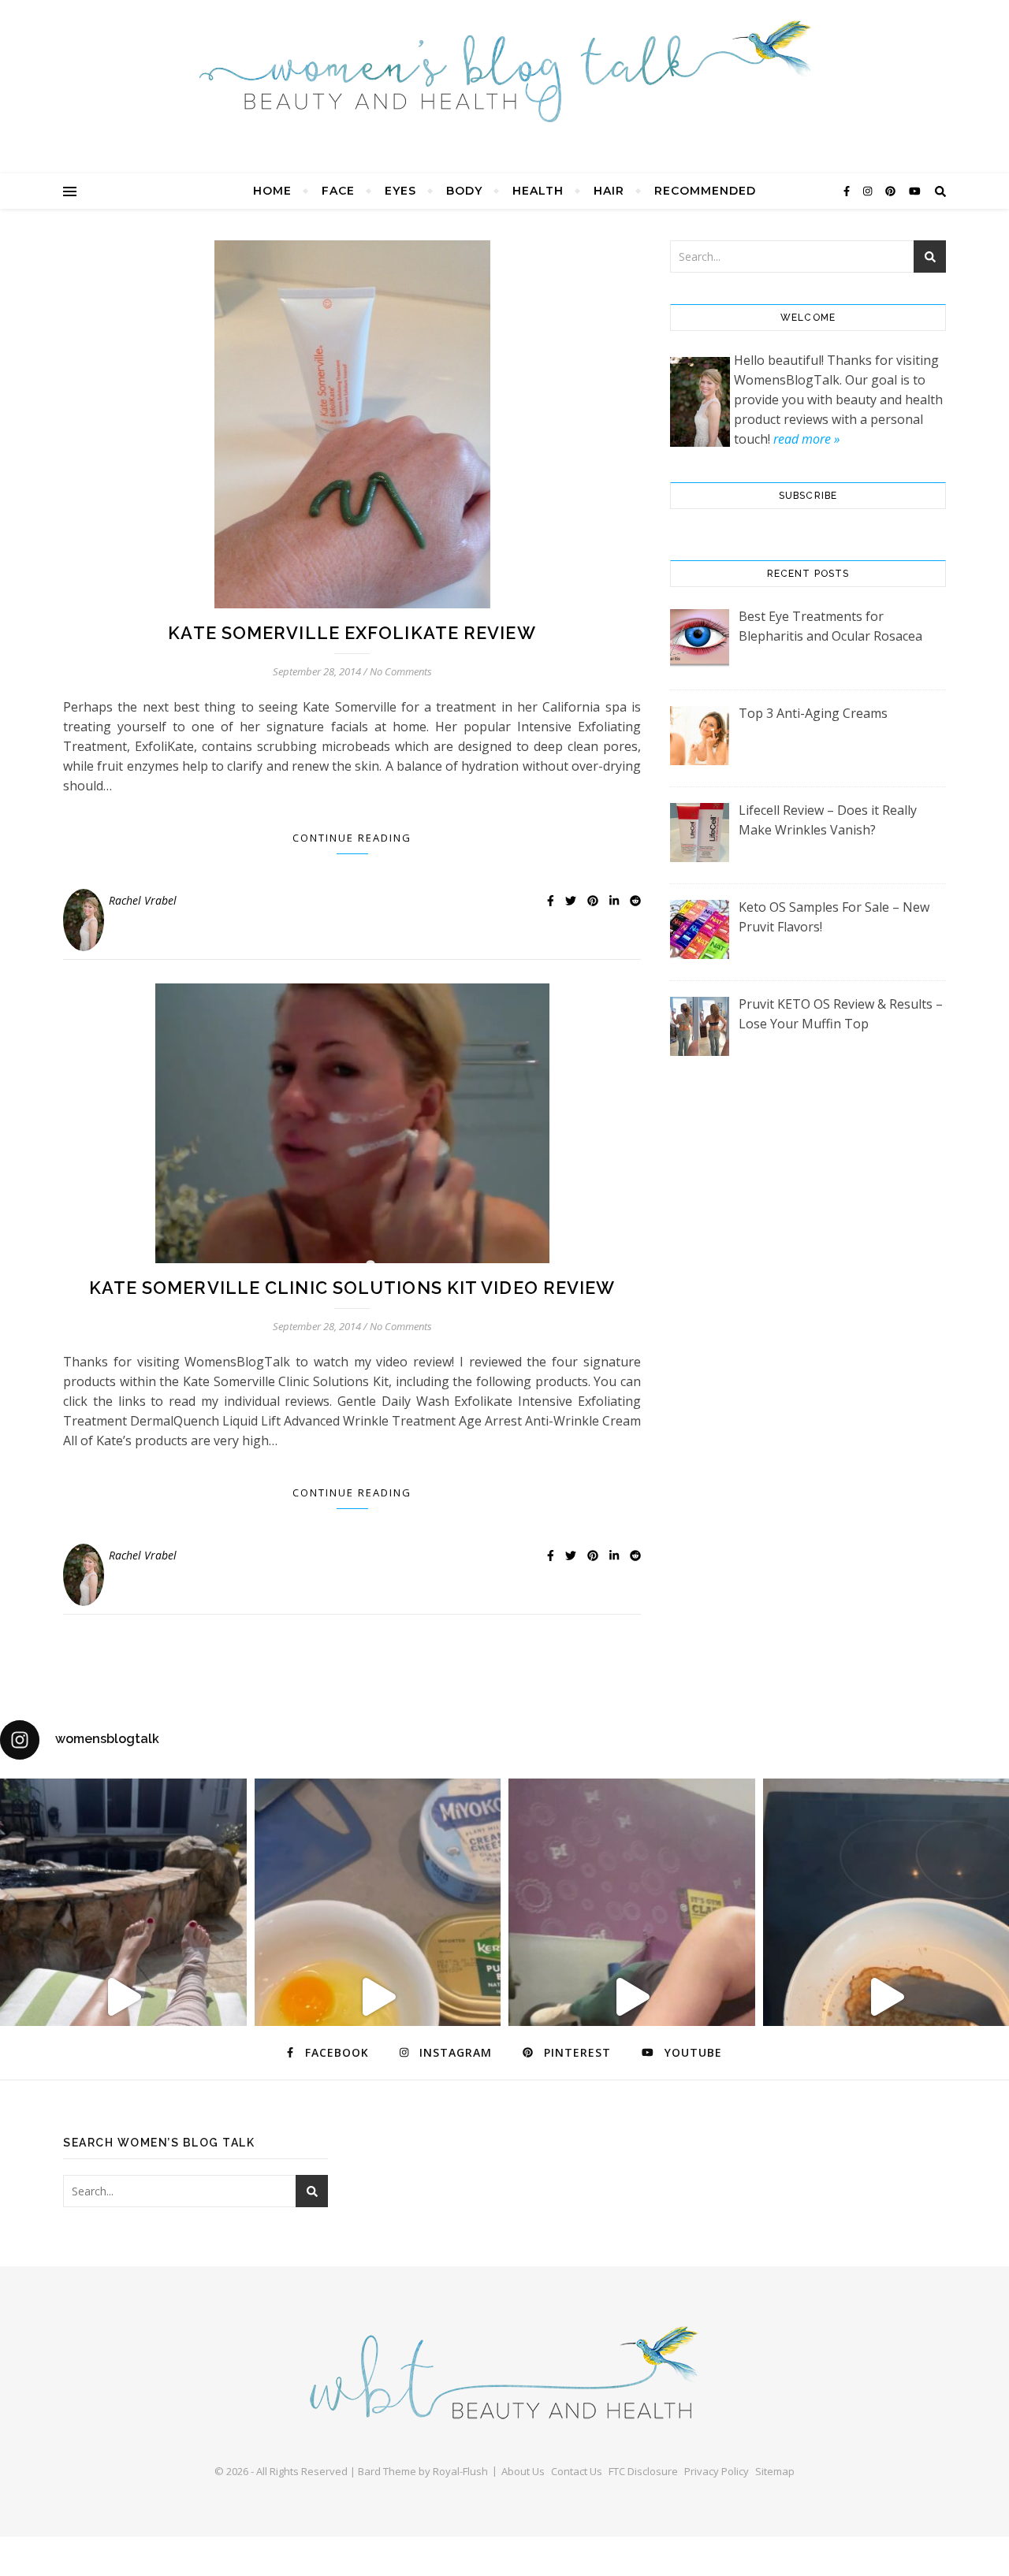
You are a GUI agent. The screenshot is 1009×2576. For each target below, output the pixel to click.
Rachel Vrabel (143, 900)
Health (538, 191)
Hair (609, 191)
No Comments (401, 671)
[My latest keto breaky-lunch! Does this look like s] (378, 1998)
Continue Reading (352, 838)
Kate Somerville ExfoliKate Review (352, 633)
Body (464, 191)
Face (338, 191)
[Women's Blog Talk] (504, 71)
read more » (806, 439)
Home (272, 191)
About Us (523, 2471)
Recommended (705, 191)
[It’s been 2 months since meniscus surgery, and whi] (123, 1998)
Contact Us (577, 2471)
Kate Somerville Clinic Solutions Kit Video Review (352, 1288)
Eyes (400, 191)
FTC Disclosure (643, 2471)
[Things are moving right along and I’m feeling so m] (632, 1998)
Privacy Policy (717, 2471)
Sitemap (775, 2471)
